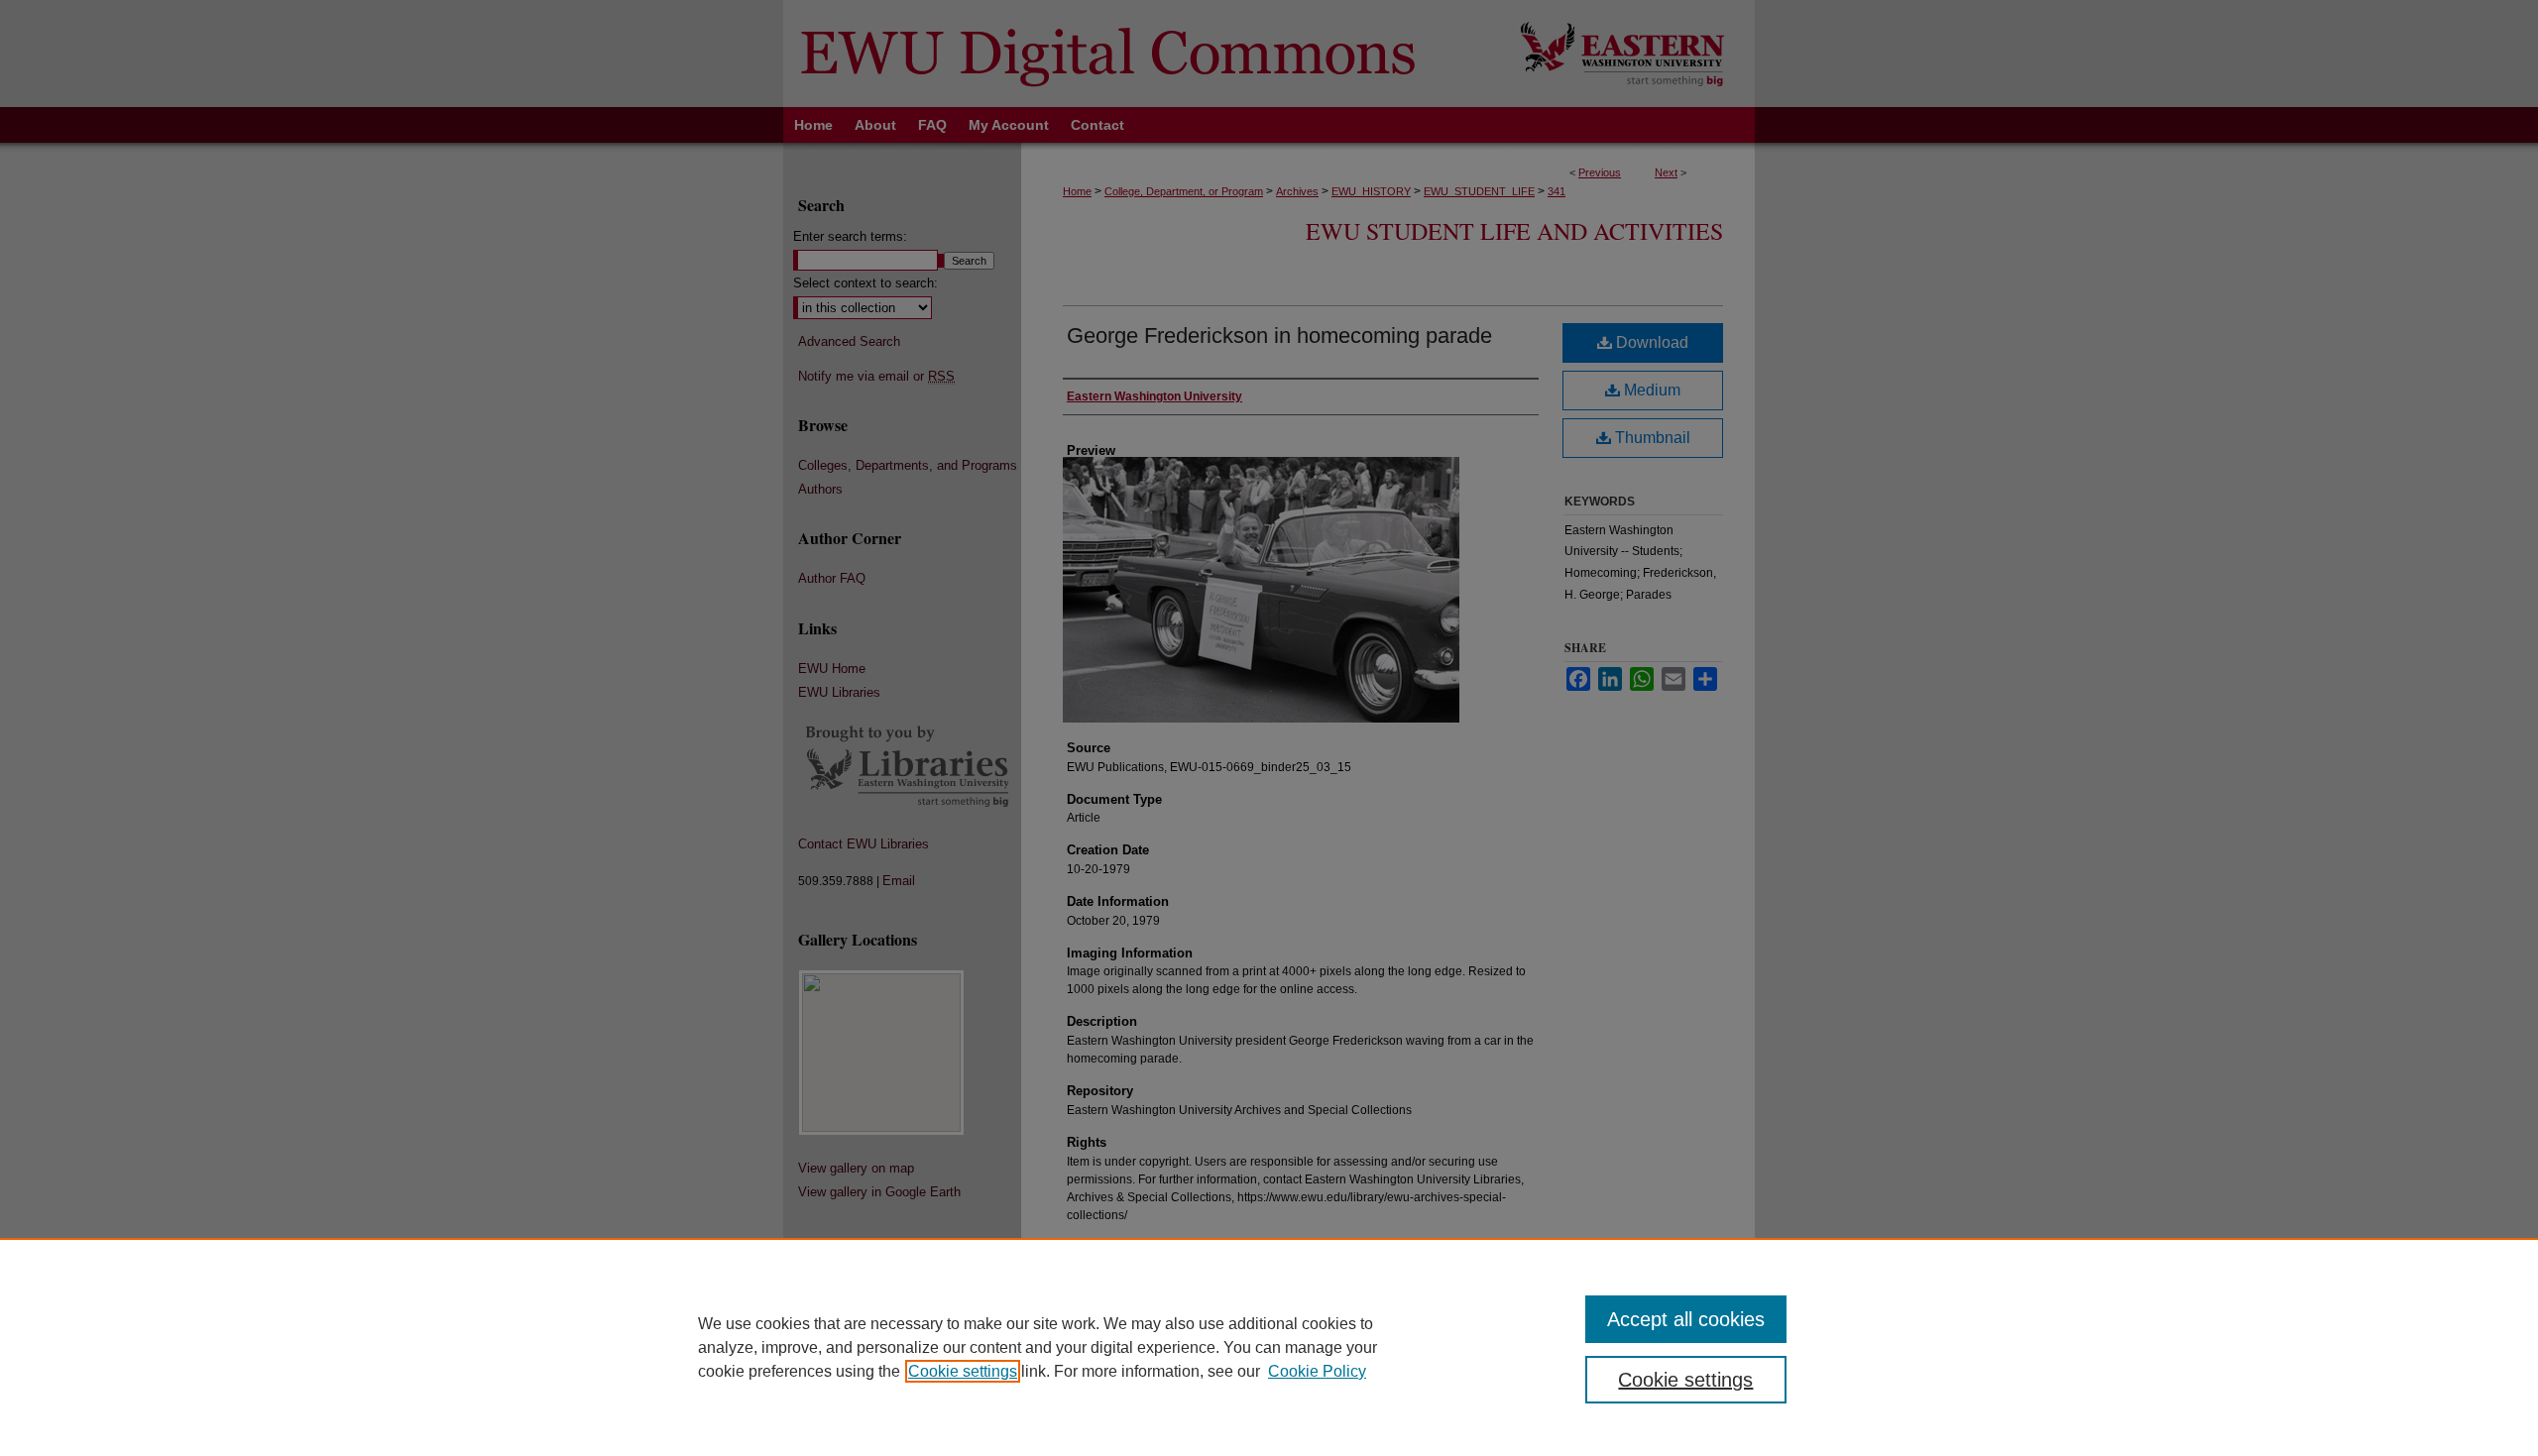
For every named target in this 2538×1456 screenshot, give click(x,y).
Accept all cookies (1686, 1319)
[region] (1269, 1347)
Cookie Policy (1317, 1371)
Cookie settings (963, 1371)
